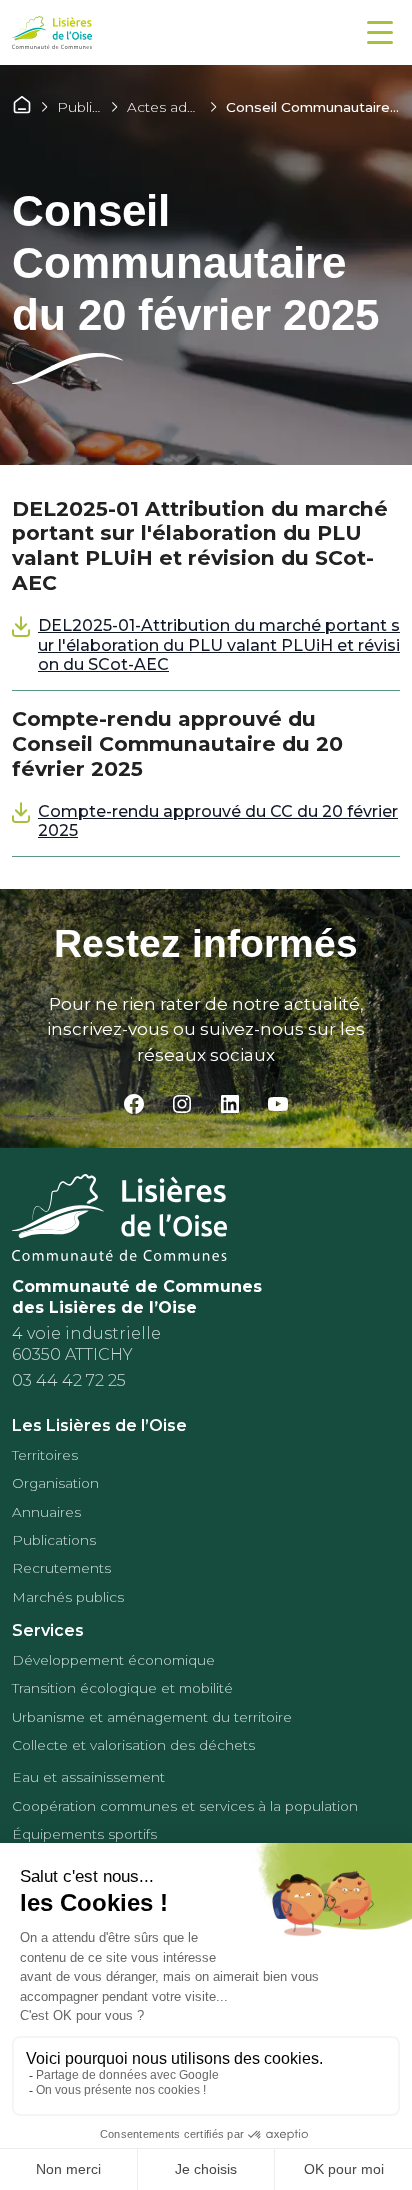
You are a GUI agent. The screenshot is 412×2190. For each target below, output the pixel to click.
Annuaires (46, 1512)
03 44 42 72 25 (69, 1380)
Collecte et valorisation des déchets (133, 1745)
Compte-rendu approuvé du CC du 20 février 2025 (218, 821)
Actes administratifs (192, 107)
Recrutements (61, 1568)
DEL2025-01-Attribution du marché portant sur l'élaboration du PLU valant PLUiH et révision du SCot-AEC (219, 644)
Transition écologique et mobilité (122, 1688)
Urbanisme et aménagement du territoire (152, 1717)
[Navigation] (380, 32)
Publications (99, 107)
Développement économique (113, 1660)
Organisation (55, 1483)
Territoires (45, 1455)
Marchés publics (68, 1597)
